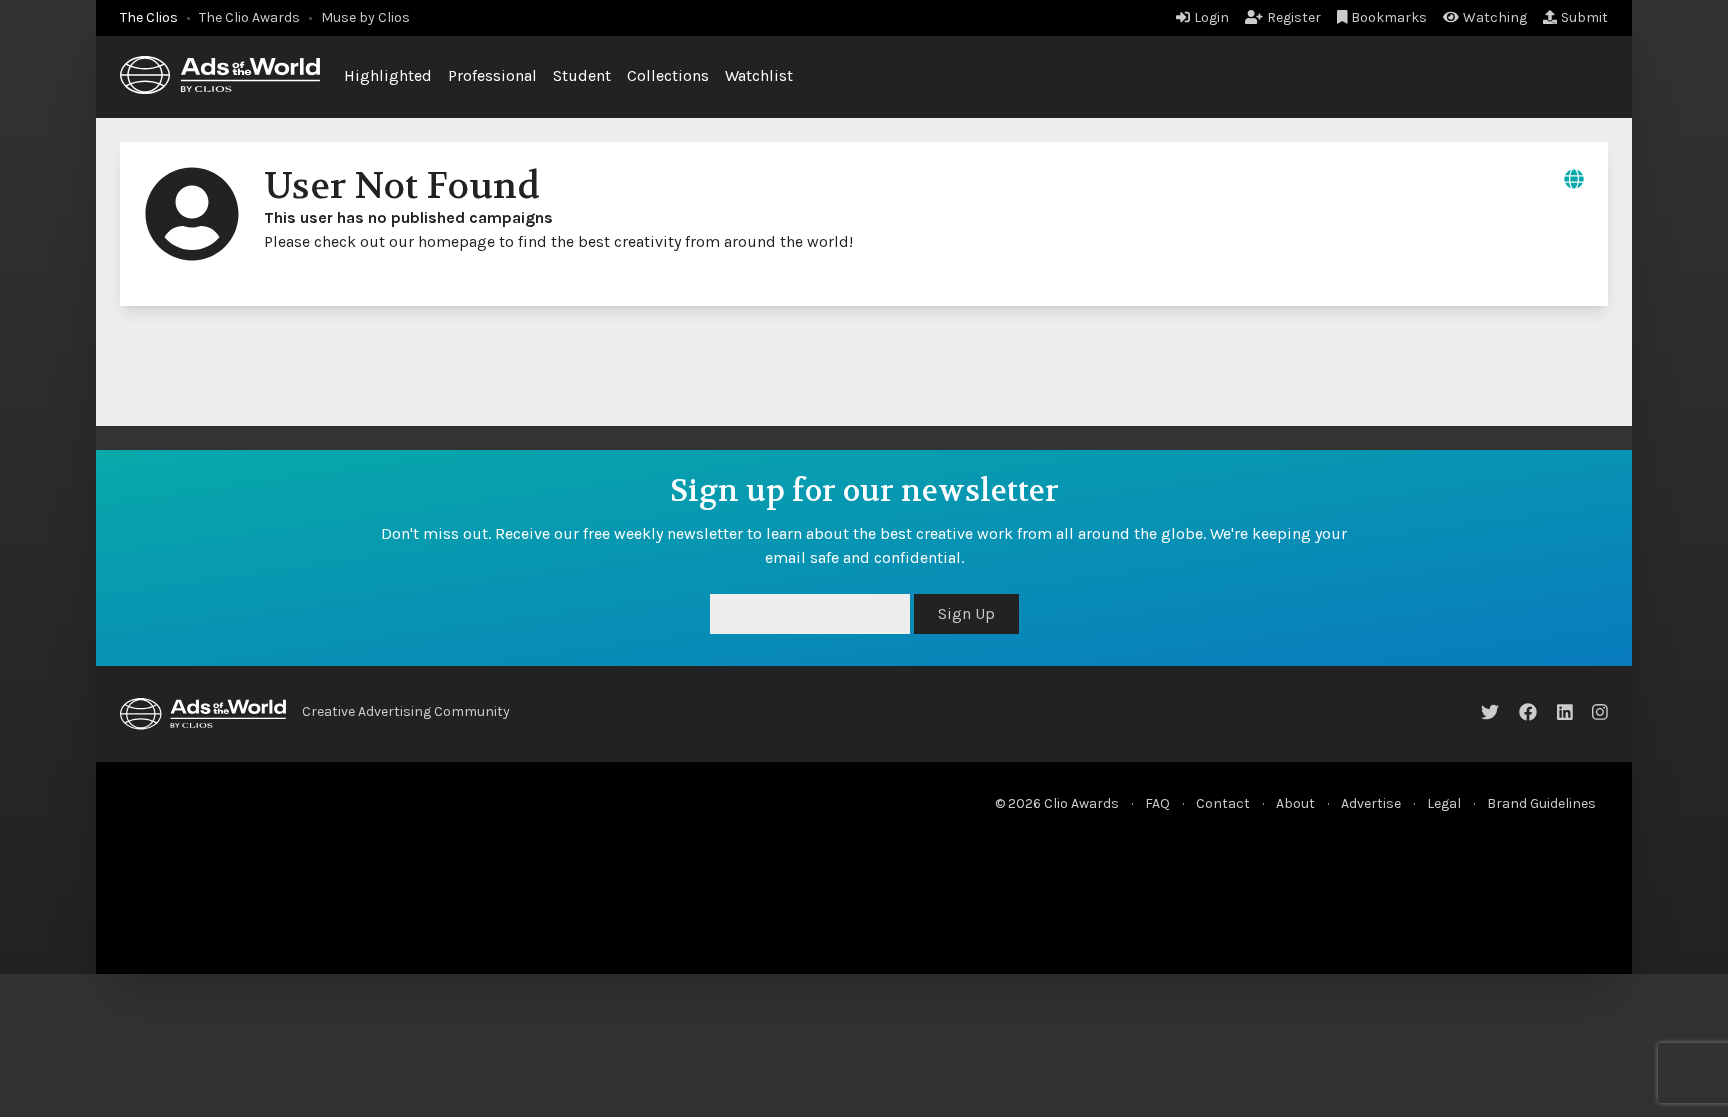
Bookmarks (1389, 17)
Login (1211, 17)
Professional (492, 75)
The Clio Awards (249, 17)
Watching (1495, 17)
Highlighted (388, 75)
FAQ (1157, 803)
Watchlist (759, 75)
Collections (668, 75)
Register (1294, 17)
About (1295, 803)
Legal (1444, 803)
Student (582, 75)
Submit (1584, 17)
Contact (1223, 803)
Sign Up (966, 613)
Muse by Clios (365, 17)
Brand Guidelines (1541, 803)
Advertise (1371, 803)
